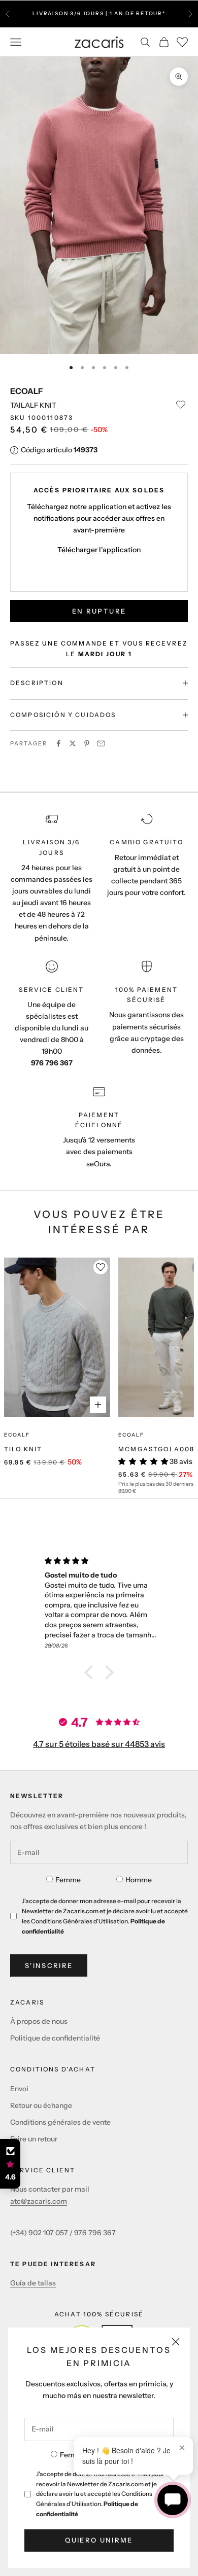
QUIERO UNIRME (99, 2540)
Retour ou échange (41, 2105)
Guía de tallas (33, 2283)
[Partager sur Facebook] (58, 743)
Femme (73, 2455)
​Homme (139, 1880)
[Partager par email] (101, 743)
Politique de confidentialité (55, 2038)
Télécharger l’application (99, 550)
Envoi (19, 2089)
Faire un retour (34, 2139)
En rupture (99, 611)
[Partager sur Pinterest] (87, 743)
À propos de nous (39, 2021)
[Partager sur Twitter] (73, 743)
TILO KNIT (23, 1449)
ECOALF (26, 391)
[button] (91, 1672)
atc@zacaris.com (39, 2201)
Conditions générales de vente (60, 2122)
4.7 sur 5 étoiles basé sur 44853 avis (99, 1744)
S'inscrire (49, 1965)
